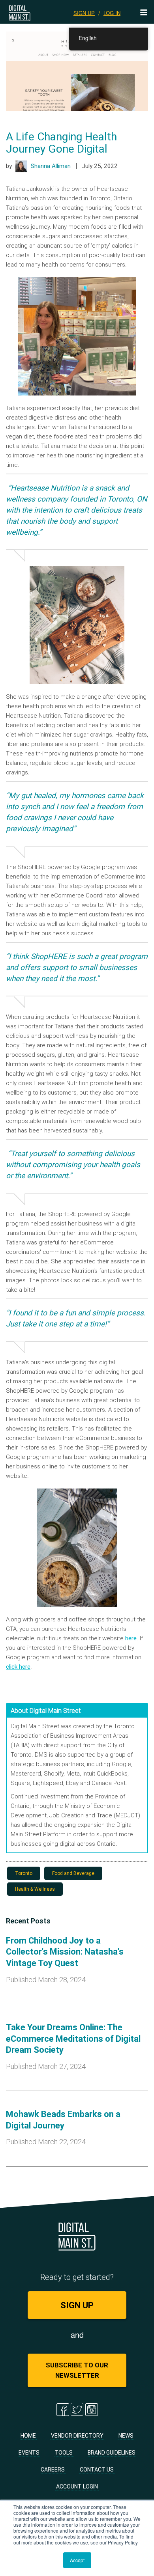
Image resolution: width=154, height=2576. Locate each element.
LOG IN (112, 13)
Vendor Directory (77, 2436)
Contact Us (97, 2470)
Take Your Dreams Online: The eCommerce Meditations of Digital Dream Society (73, 2039)
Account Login (77, 2486)
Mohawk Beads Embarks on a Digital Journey (63, 2120)
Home (28, 2436)
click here (18, 1667)
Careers (53, 2470)
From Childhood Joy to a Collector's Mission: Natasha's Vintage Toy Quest (65, 1952)
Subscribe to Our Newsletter (77, 2370)
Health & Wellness (35, 1889)
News (126, 2436)
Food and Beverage (73, 1873)
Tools (64, 2453)
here (131, 1638)
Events (29, 2453)
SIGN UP (84, 13)
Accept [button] (77, 2560)
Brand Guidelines (112, 2453)
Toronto (24, 1873)
